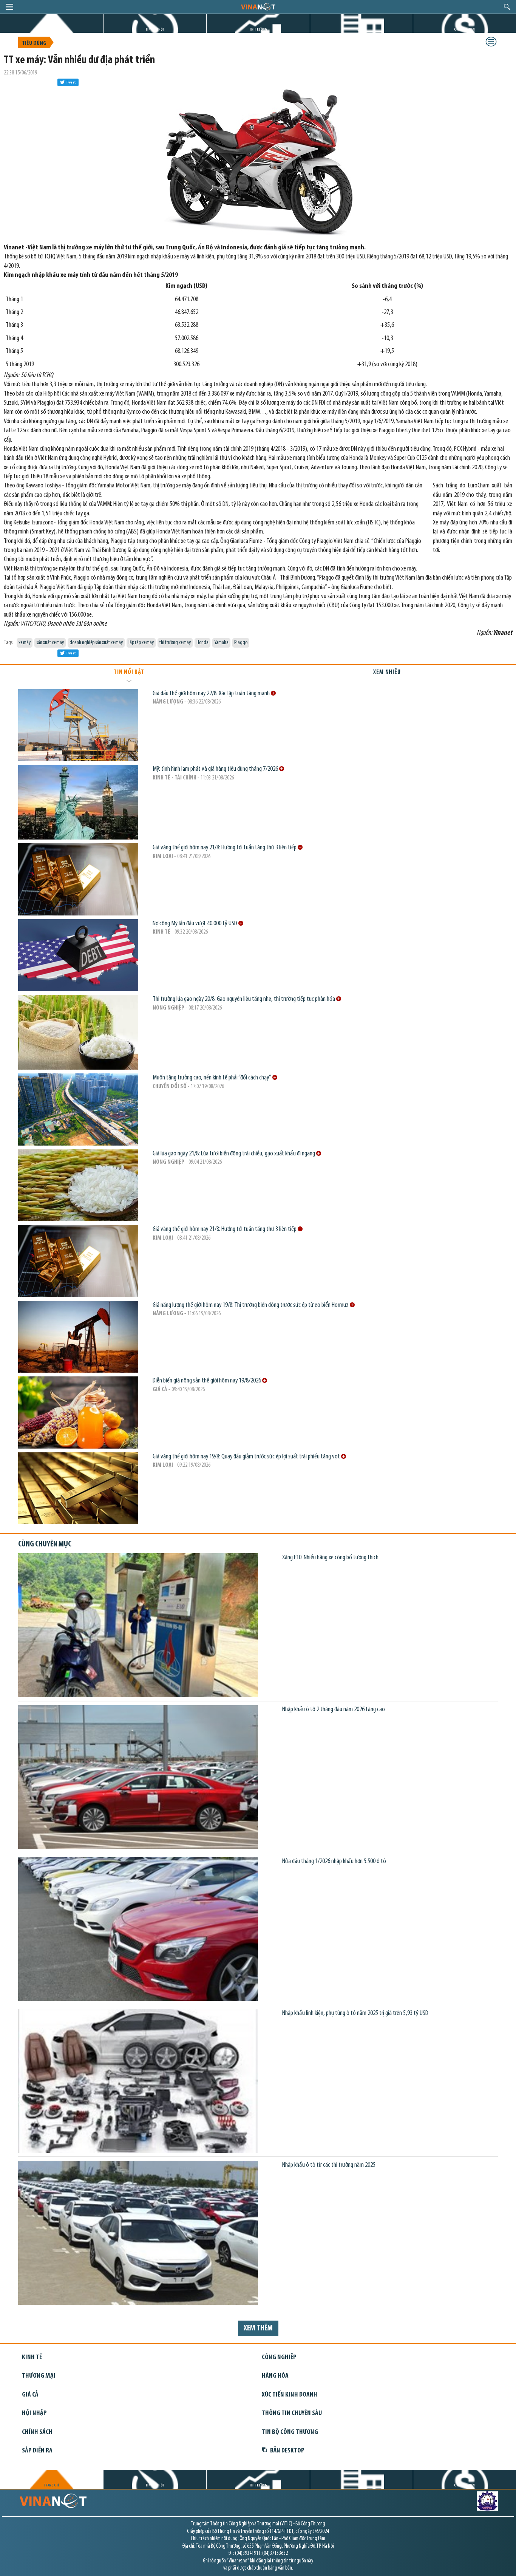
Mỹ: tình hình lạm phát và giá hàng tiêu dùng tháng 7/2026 (216, 769)
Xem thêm (258, 2328)
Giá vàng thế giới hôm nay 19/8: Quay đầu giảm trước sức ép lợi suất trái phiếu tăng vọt (247, 1457)
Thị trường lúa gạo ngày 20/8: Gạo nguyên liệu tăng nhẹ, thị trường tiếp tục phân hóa (244, 999)
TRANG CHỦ (52, 30)
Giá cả (160, 1390)
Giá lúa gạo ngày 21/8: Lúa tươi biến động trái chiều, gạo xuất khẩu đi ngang (234, 1154)
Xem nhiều (387, 672)
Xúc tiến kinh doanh (290, 2395)
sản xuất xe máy (50, 643)
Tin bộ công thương (290, 2432)
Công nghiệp (279, 2357)
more (273, 693)
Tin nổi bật (129, 672)
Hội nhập (34, 2413)
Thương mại (39, 2376)
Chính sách (37, 2432)
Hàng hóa (275, 2376)
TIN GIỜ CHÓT (155, 30)
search (507, 7)
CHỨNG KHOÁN (464, 30)
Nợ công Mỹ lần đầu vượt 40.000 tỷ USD (195, 924)
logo (258, 6)
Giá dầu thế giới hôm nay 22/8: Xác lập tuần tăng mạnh (212, 693)
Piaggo (241, 643)
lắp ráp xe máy (141, 643)
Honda (202, 643)
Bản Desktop (287, 2451)
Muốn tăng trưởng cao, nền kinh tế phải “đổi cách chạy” (212, 1078)
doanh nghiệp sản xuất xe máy (96, 643)
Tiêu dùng (34, 43)
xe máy (25, 643)
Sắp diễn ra (37, 2451)
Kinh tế (161, 932)
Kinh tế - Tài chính (175, 778)
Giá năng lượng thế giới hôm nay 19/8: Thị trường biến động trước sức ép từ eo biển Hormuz (251, 1305)
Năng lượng (168, 702)
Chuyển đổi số (170, 1087)
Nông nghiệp (168, 1008)
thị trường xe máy (175, 643)
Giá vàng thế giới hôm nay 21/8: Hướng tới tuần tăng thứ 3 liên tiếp (225, 848)
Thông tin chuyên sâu (292, 2413)
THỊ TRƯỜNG (258, 30)
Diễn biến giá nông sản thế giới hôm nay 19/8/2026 (207, 1381)
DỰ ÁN (362, 30)
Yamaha (221, 643)
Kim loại (163, 857)
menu (9, 7)
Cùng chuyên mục (45, 1544)
